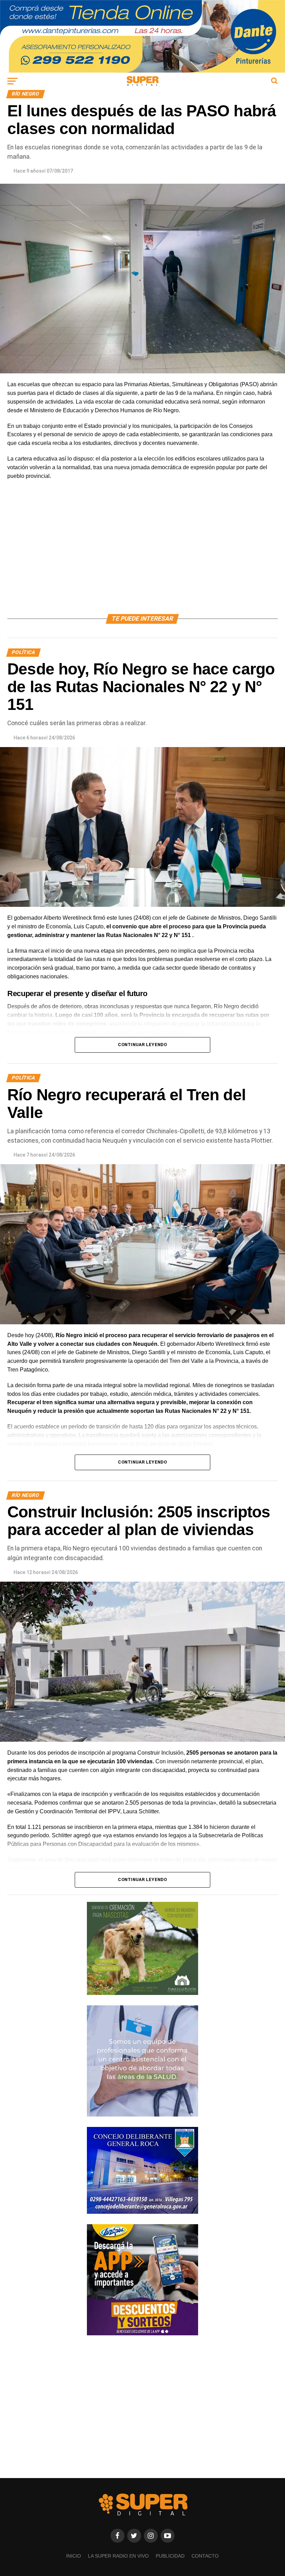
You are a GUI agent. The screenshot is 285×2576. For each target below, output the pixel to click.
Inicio (74, 2556)
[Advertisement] (142, 555)
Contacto (205, 2556)
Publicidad (170, 2556)
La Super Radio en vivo (118, 2556)
